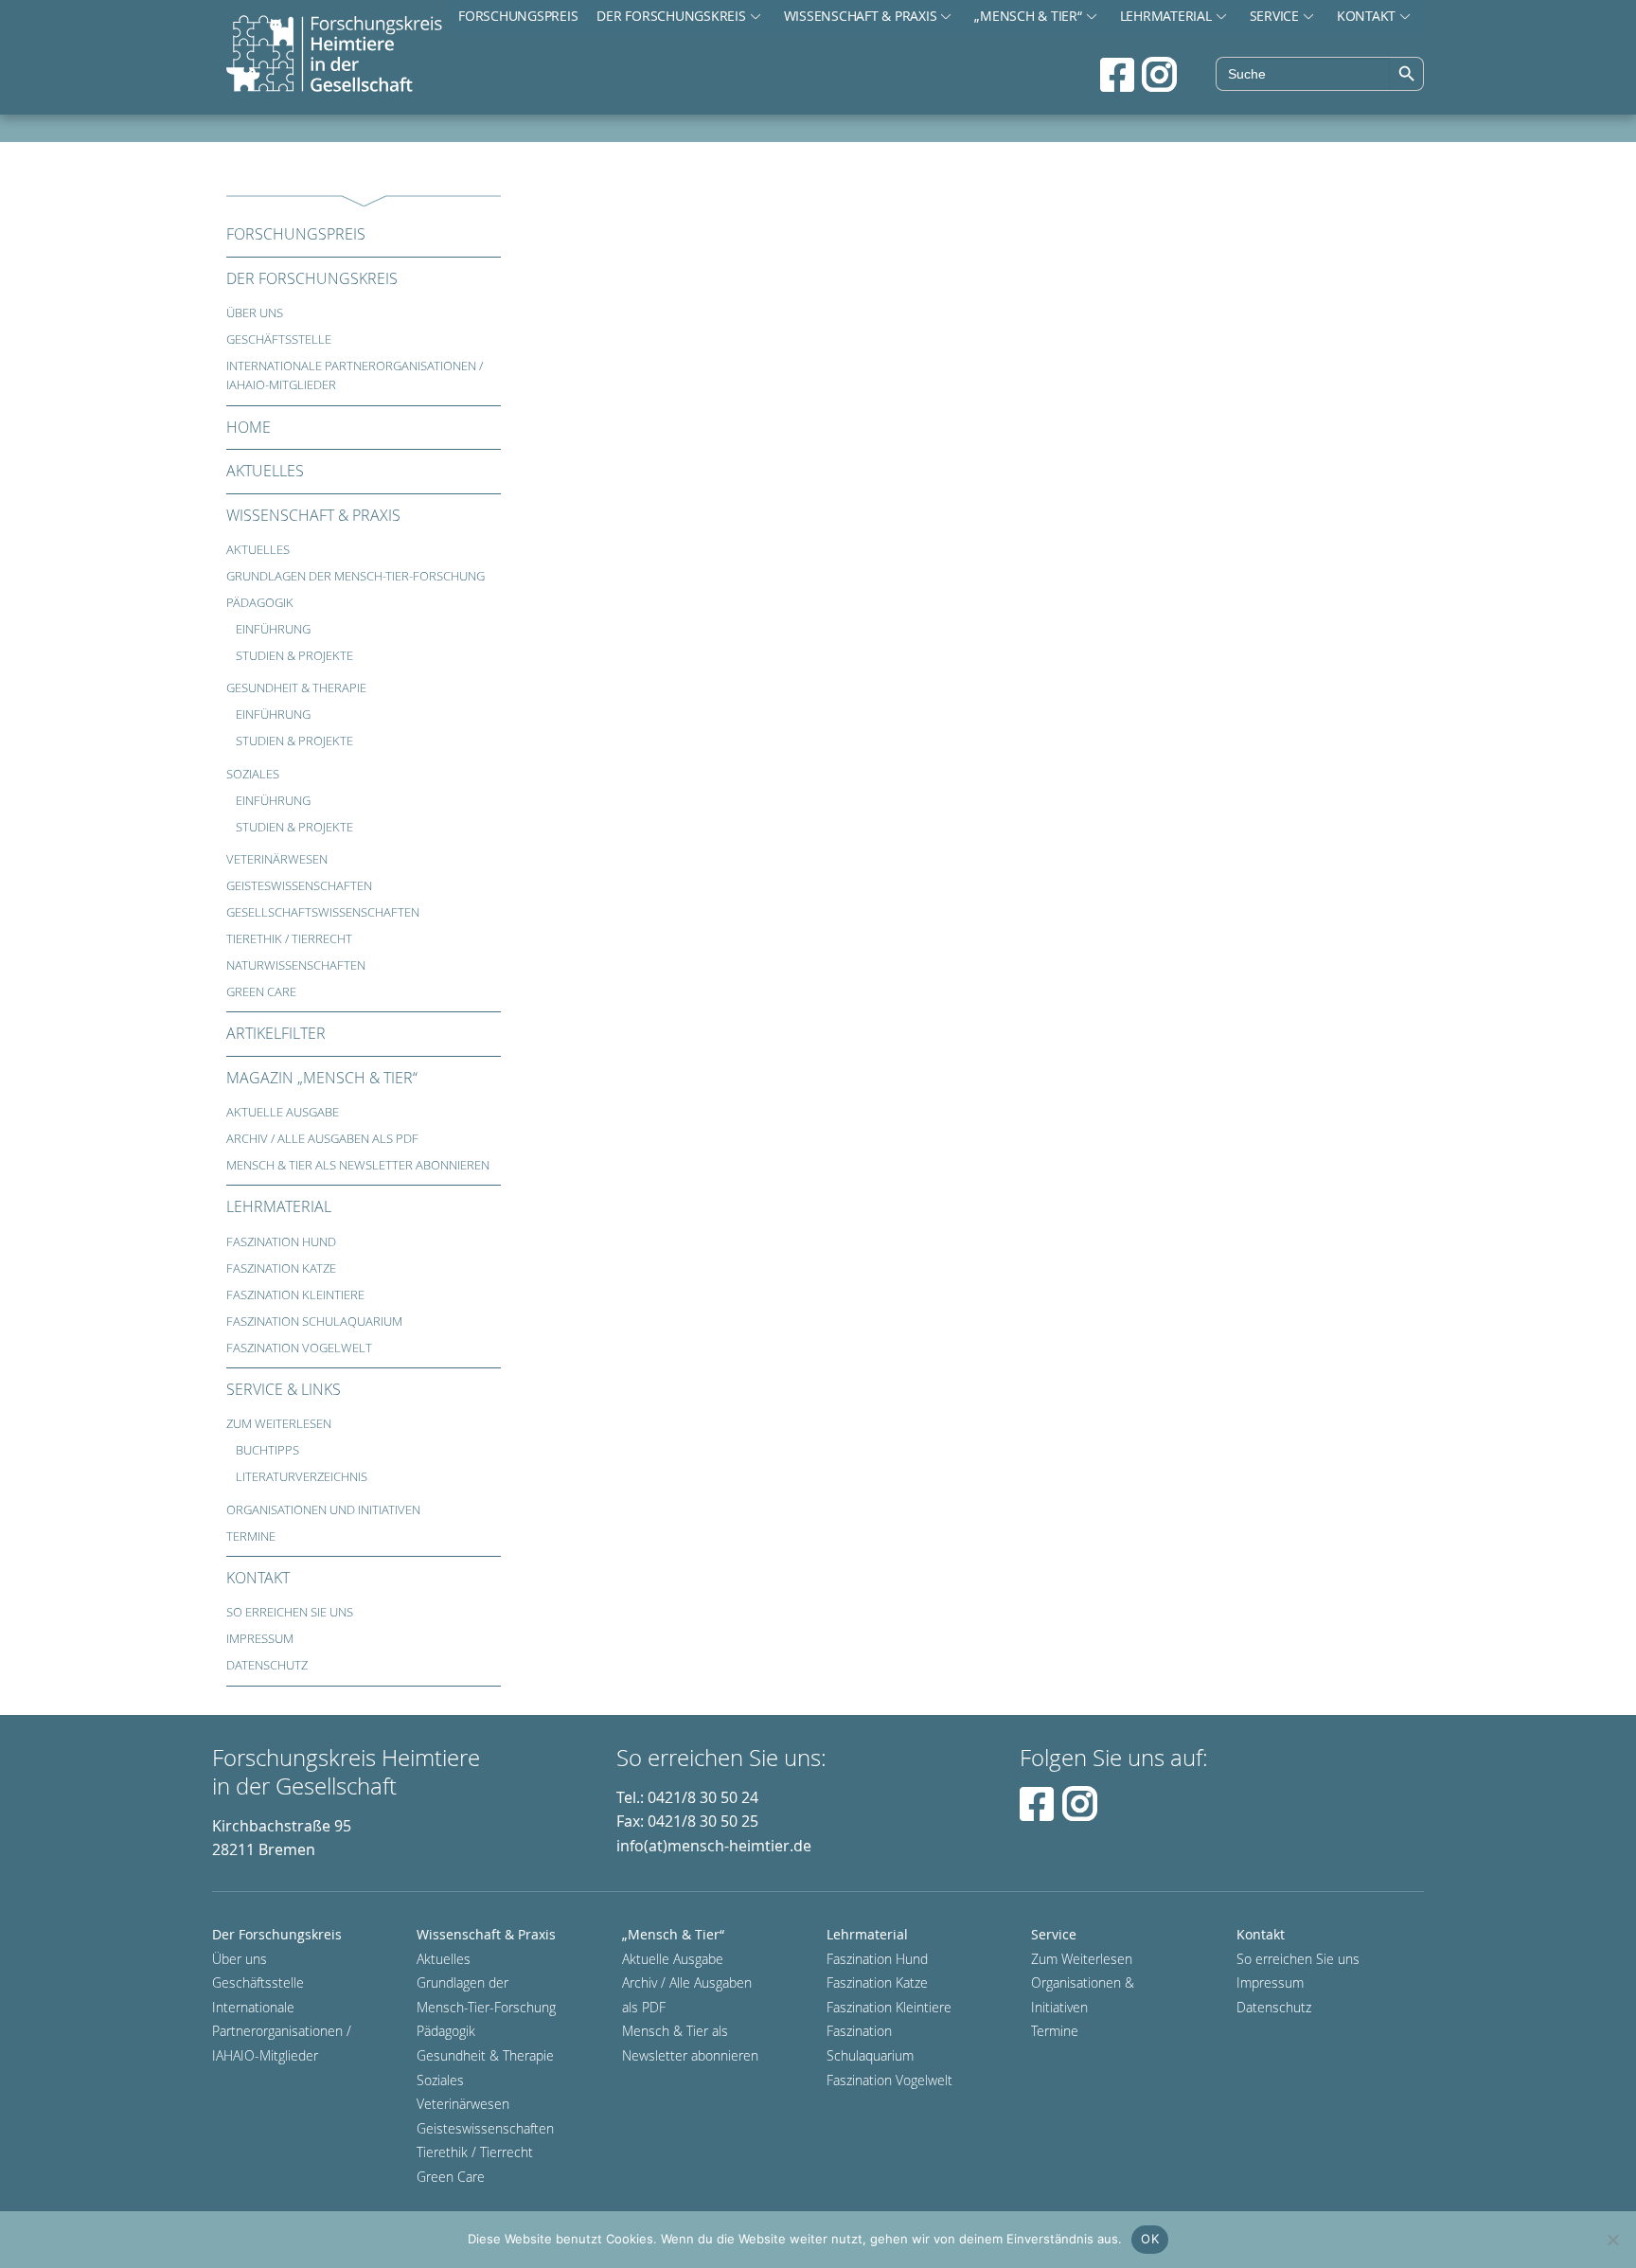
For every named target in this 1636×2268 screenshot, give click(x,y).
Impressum (260, 1639)
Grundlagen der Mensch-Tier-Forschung (356, 576)
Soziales (253, 774)
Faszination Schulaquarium (314, 1322)
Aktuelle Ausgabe (283, 1112)
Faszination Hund (281, 1242)
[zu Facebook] (1117, 75)
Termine (251, 1536)
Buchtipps (267, 1450)
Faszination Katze (281, 1268)
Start (334, 55)
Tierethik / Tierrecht (289, 939)
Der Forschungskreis (671, 16)
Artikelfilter (276, 1033)
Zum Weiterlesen (279, 1424)
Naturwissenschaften (296, 965)
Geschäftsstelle (279, 339)
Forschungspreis (518, 16)
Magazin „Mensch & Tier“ (322, 1078)
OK (1150, 2239)
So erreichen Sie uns (290, 1612)
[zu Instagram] (1159, 74)
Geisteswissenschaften (299, 886)
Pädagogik (260, 603)
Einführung (273, 629)
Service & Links (284, 1389)
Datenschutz (267, 1665)
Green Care (261, 992)
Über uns (255, 313)
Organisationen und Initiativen (323, 1510)
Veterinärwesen (277, 859)
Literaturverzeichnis (302, 1477)
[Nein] (1612, 2240)
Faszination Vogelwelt (299, 1348)
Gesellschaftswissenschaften (323, 912)
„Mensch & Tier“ (1028, 16)
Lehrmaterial (1166, 16)
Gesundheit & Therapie (296, 688)
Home (249, 427)
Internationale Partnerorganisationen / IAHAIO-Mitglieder (355, 375)
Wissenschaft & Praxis (861, 16)
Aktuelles (265, 471)
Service (1274, 16)
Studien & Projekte (294, 656)
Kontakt (1366, 16)
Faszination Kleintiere (295, 1295)
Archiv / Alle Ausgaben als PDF (322, 1139)
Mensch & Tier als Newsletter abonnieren (358, 1165)
